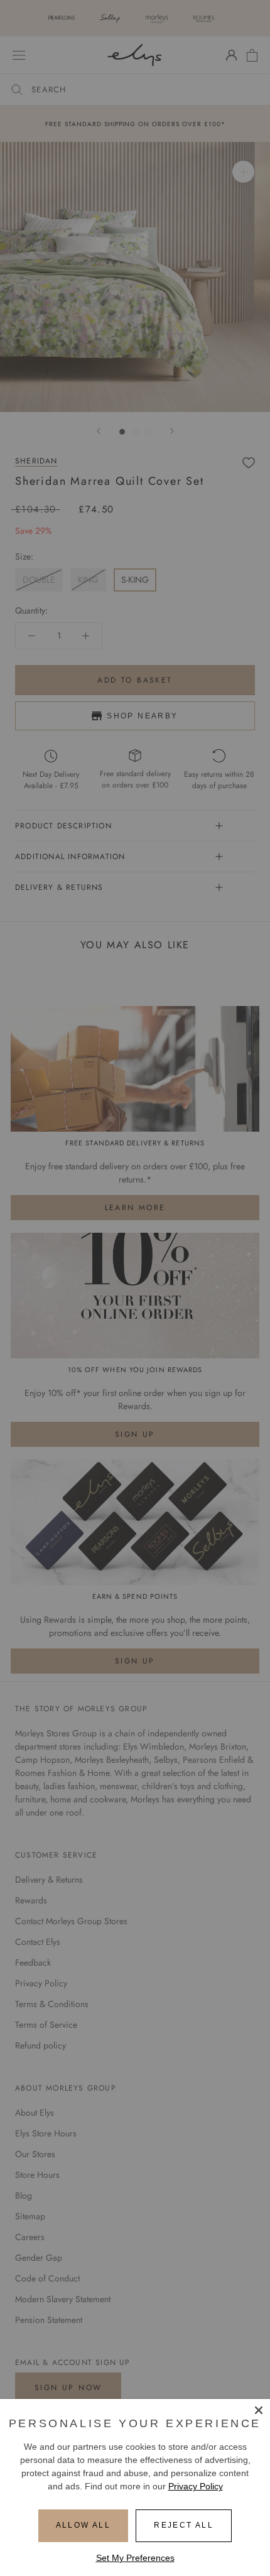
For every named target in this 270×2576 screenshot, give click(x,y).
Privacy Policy (196, 2486)
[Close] (259, 2410)
